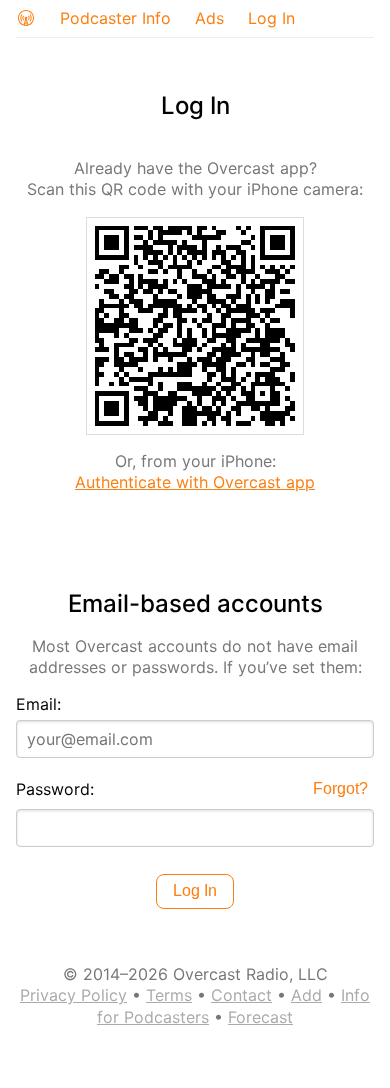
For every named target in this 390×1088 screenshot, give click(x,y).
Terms (169, 995)
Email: (38, 704)
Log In (271, 18)
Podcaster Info (115, 18)
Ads (209, 18)
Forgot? (340, 788)
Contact (241, 995)
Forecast (260, 1017)
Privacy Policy (73, 995)
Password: (55, 789)
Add (306, 995)
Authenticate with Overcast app (195, 482)
